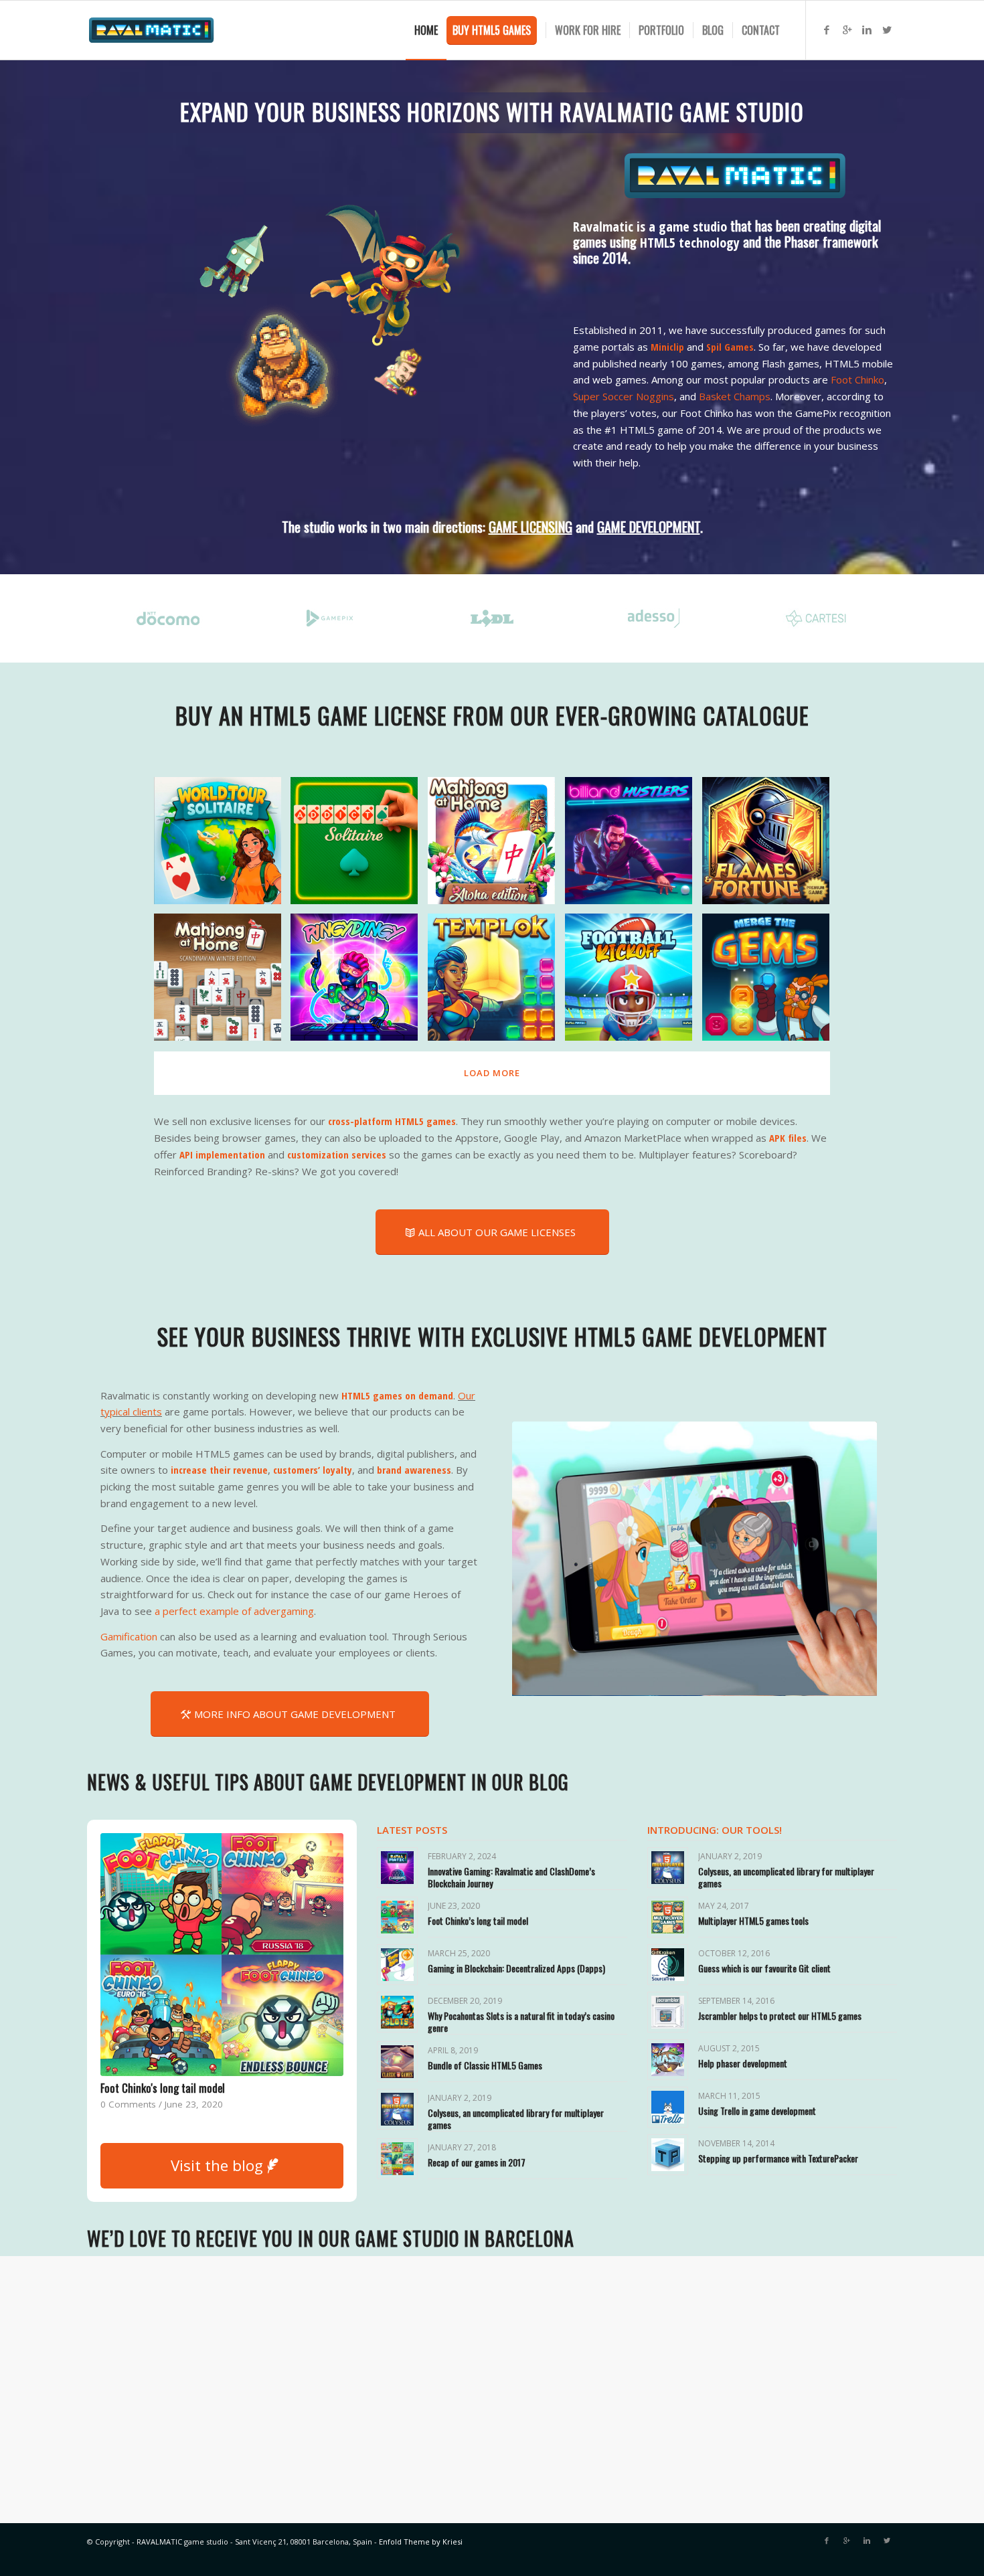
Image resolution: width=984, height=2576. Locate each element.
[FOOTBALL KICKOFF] (634, 982)
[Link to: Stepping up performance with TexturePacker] (668, 2155)
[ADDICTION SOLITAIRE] (359, 846)
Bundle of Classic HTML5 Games (485, 2065)
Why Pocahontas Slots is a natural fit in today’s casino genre (521, 2022)
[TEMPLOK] (496, 982)
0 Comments (128, 2104)
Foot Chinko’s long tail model (478, 1920)
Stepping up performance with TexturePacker (778, 2158)
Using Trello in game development (757, 2111)
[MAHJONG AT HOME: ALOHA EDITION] (496, 846)
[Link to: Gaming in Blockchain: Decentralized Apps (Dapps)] (397, 1965)
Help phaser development (743, 2063)
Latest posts (412, 1830)
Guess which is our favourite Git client (764, 1968)
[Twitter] (887, 29)
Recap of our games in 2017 (477, 2162)
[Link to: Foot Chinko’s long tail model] (397, 1917)
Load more (492, 1073)
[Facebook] (827, 29)
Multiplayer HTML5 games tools (753, 1920)
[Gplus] (847, 29)
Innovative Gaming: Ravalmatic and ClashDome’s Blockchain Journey (511, 1877)
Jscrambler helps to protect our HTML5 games (780, 2015)
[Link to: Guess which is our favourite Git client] (668, 1965)
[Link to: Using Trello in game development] (668, 2107)
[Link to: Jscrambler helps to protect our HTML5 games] (668, 2012)
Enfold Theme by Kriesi (421, 2542)
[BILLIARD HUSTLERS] (634, 846)
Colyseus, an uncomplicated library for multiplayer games (516, 2119)
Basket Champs (735, 396)
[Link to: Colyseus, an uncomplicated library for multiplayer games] (397, 2109)
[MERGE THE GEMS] (771, 982)
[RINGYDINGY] (359, 982)
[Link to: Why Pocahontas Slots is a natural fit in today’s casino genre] (397, 2012)
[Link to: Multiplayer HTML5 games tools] (668, 1917)
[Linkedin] (867, 29)
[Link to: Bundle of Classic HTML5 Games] (397, 2062)
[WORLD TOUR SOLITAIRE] (223, 846)
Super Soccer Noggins (624, 396)
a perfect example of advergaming (234, 1611)
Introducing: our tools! (715, 1830)
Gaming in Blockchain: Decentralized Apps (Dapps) (207, 2088)
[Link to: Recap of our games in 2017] (397, 2159)
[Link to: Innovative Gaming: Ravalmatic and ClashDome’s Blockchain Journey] (397, 1868)
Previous (542, 1559)
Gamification (129, 1636)
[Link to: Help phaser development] (668, 2060)
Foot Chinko (857, 379)
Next (847, 1559)
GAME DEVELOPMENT (649, 527)
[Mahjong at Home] (223, 982)
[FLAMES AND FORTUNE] (771, 846)
